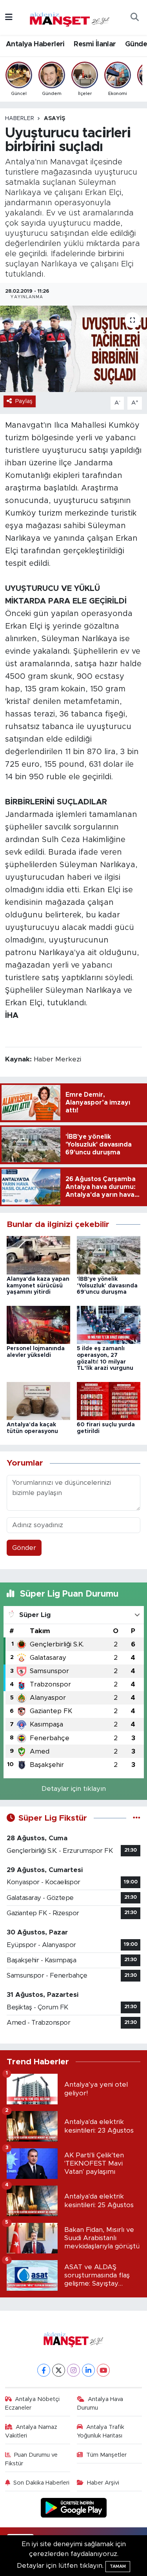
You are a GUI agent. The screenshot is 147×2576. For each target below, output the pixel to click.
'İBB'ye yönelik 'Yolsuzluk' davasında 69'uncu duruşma (107, 1286)
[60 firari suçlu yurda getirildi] (109, 1401)
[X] (59, 2370)
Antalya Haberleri (35, 44)
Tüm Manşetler (106, 2455)
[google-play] (73, 2509)
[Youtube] (103, 2370)
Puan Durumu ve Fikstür (32, 2459)
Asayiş (54, 118)
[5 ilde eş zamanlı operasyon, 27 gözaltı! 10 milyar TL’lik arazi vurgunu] (109, 1324)
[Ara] (134, 18)
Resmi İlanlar (95, 44)
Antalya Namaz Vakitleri (31, 2431)
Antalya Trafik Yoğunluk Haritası (101, 2431)
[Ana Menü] (9, 17)
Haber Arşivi (103, 2483)
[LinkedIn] (88, 2370)
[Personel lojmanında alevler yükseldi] (38, 1324)
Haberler (20, 118)
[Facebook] (44, 2370)
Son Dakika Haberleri (41, 2483)
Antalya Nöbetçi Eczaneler (33, 2404)
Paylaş (24, 401)
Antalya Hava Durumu (100, 2404)
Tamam (118, 2566)
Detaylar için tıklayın (74, 1789)
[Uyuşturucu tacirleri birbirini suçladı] (73, 349)
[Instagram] (73, 2370)
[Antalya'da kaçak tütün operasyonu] (38, 1401)
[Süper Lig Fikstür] (137, 1818)
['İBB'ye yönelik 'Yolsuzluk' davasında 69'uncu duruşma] (109, 1255)
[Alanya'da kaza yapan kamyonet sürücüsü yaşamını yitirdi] (38, 1255)
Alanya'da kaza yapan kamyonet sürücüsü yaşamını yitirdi (38, 1286)
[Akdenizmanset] (70, 17)
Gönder (24, 1548)
